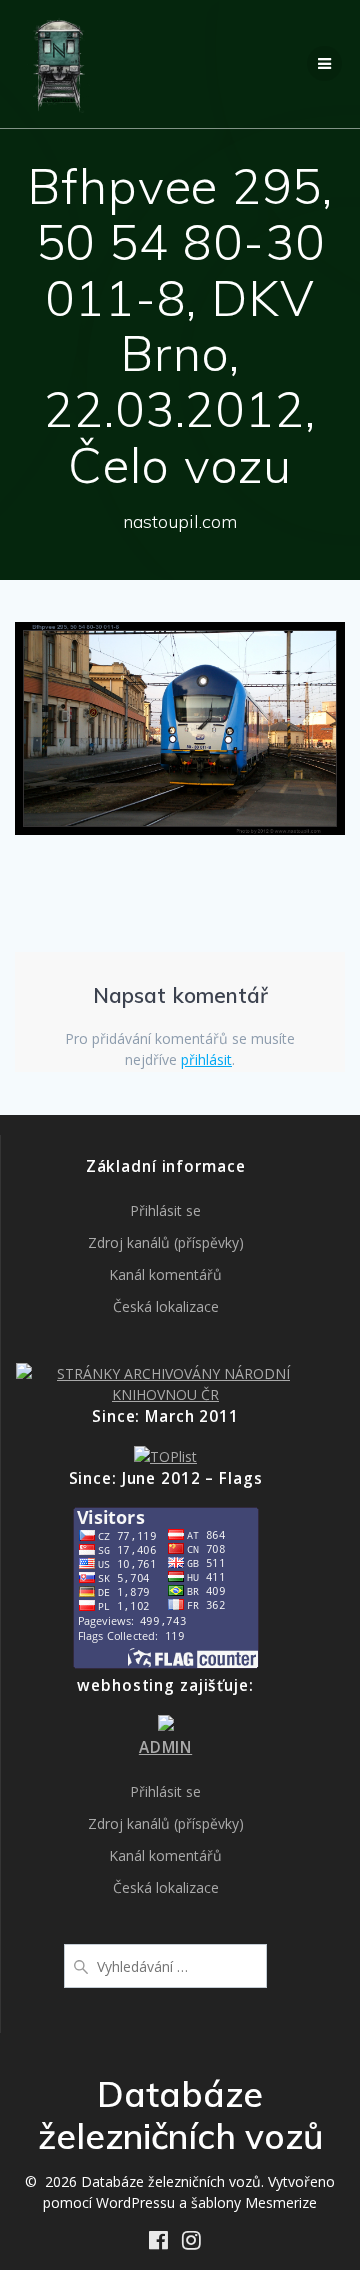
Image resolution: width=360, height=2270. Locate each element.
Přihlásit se (165, 1210)
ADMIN (165, 1747)
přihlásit (206, 1059)
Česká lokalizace (166, 1306)
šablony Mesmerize (254, 2202)
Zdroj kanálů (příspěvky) (166, 1242)
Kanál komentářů (165, 1274)
